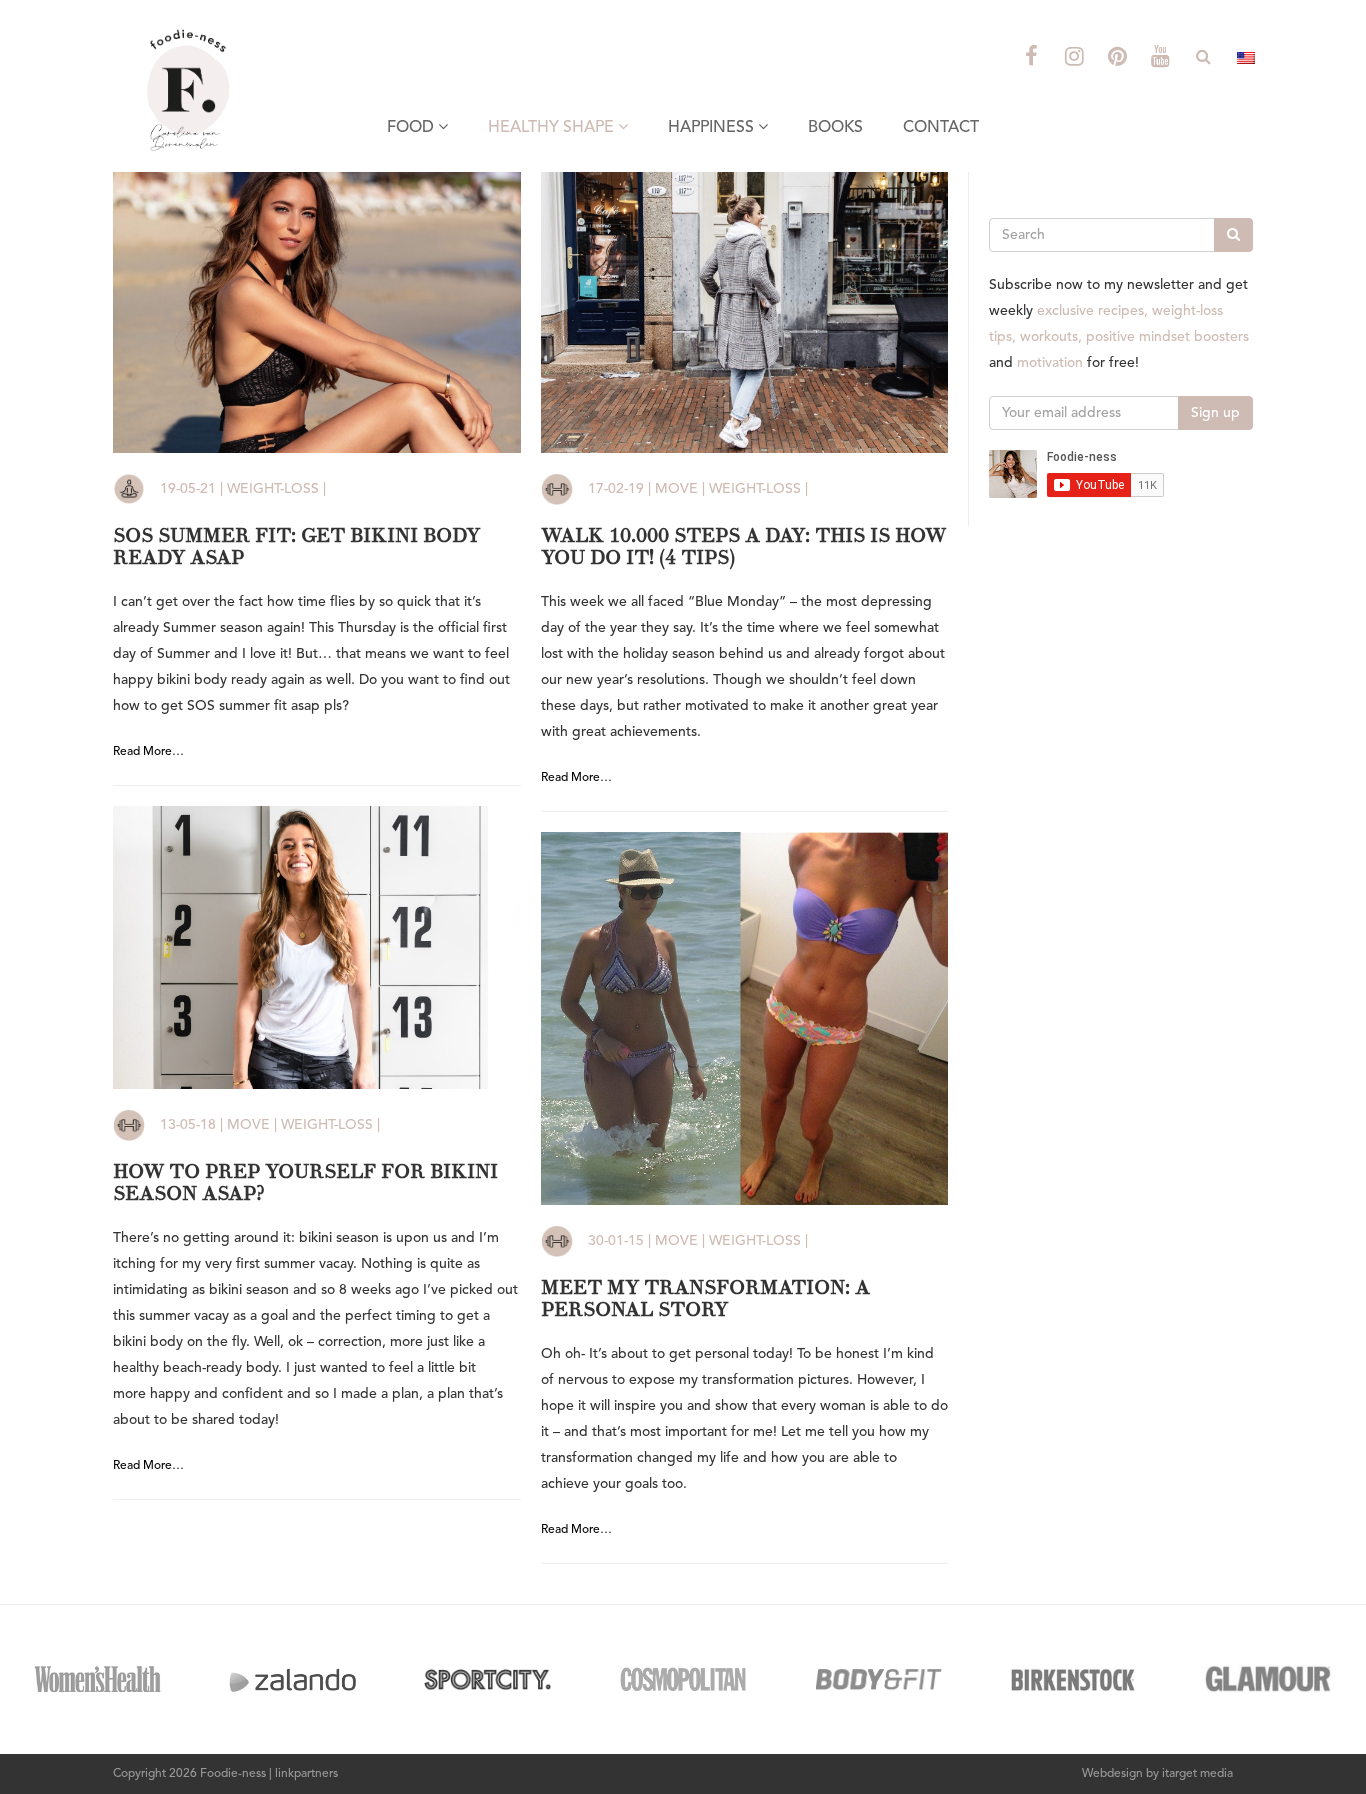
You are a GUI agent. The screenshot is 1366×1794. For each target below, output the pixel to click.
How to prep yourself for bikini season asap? (305, 1182)
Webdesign (1112, 1774)
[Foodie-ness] (243, 25)
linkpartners (306, 1774)
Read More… (148, 752)
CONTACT (941, 128)
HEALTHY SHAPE (553, 128)
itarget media (1197, 1774)
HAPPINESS (713, 128)
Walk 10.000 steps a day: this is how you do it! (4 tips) (743, 546)
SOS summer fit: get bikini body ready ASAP (296, 546)
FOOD (412, 128)
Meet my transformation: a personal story (705, 1298)
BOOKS (835, 128)
